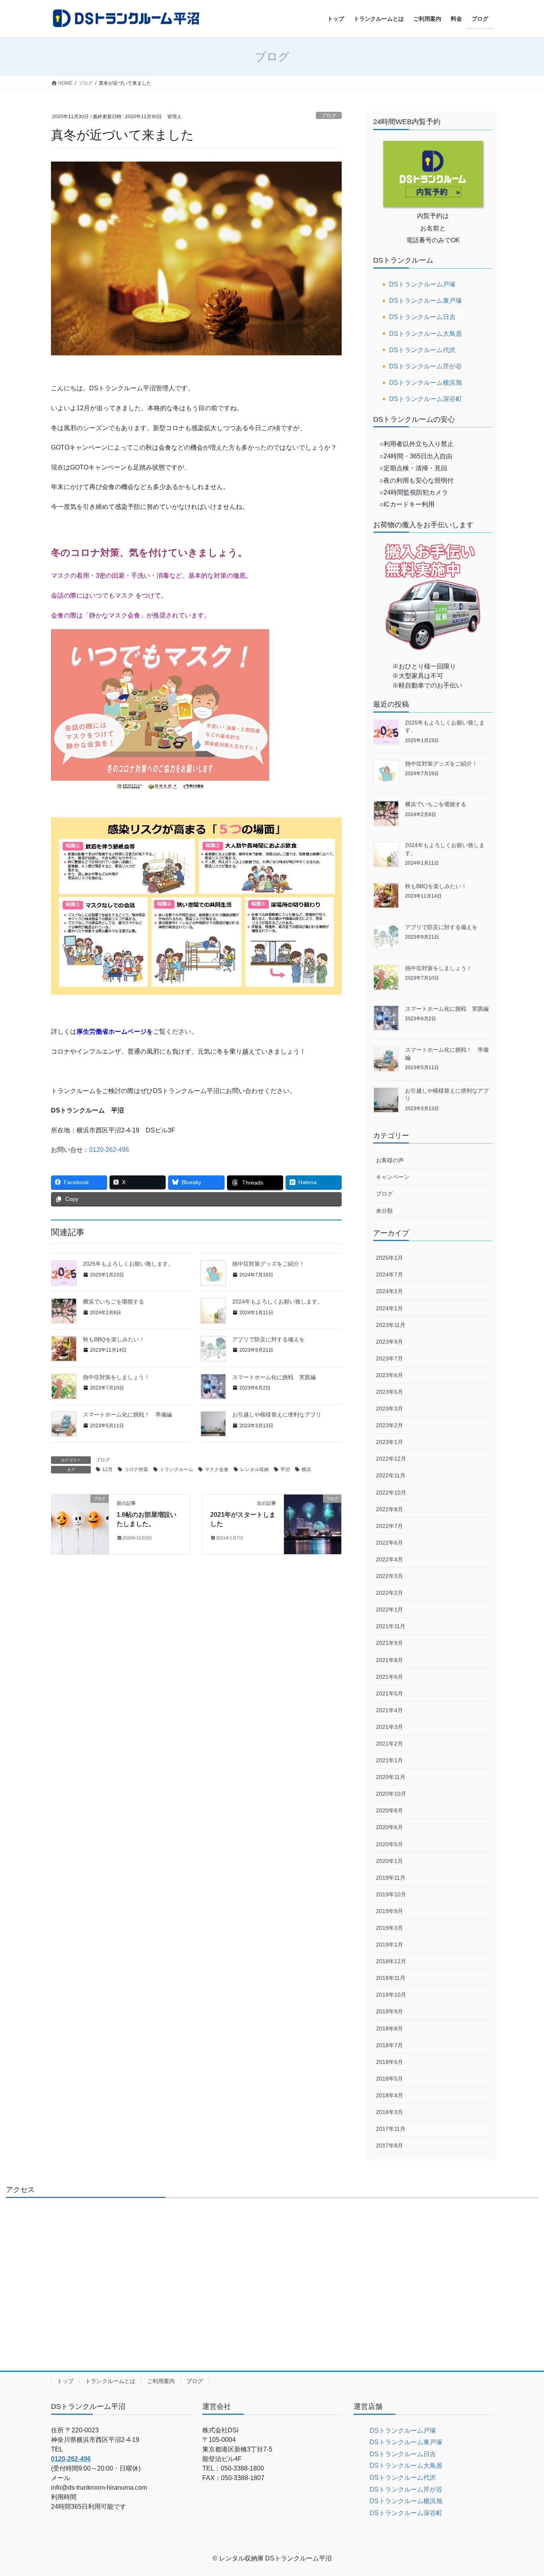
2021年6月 (389, 1677)
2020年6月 (389, 1827)
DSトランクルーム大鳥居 (426, 334)
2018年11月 (391, 1978)
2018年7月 (389, 2045)
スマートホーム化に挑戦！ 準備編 (127, 1415)
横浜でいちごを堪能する (113, 1302)
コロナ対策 (136, 1469)
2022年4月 (389, 1559)
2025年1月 (389, 1258)
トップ (65, 2381)
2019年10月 (391, 1894)
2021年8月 (389, 1660)
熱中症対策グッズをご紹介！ (268, 1264)
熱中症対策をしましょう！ (116, 1377)
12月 (108, 1469)
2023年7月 (389, 1358)
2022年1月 (389, 1610)
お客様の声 (390, 1160)
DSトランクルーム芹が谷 (426, 366)
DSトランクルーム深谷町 (426, 399)
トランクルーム (176, 1469)
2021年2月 (389, 1744)
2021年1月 (389, 1760)
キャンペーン (393, 1177)
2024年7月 (389, 1274)
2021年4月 (389, 1710)
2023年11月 (391, 1325)
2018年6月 (389, 2062)
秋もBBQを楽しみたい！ (114, 1339)
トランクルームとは (110, 2381)
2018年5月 (389, 2079)
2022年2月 (389, 1593)
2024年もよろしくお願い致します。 (278, 1302)
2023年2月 (389, 1425)
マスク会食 (217, 1469)
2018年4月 (389, 2095)
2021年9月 (389, 1643)
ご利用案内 (161, 2381)
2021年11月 (391, 1626)
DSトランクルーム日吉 (422, 317)
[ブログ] (80, 1524)
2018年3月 (389, 2112)
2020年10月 (391, 1794)
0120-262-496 (109, 1150)
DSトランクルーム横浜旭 (426, 383)
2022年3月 (389, 1576)
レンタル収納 (254, 1469)
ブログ (329, 116)
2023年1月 (389, 1442)
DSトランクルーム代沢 (422, 350)
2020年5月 (389, 1844)
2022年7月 (389, 1526)
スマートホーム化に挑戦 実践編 (274, 1377)
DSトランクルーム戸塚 (422, 284)
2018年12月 (391, 1961)
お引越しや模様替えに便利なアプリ (277, 1415)
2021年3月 (389, 1727)
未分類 (384, 1211)
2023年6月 (389, 1375)
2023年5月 (389, 1392)
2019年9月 (389, 1911)
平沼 (285, 1469)
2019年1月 (389, 1945)
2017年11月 (391, 2129)
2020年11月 (391, 1777)
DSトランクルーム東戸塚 (426, 301)
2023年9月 (389, 1342)
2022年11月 (391, 1475)
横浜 (306, 1469)
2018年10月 (391, 1995)
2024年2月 (389, 1291)
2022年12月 (391, 1459)
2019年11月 (391, 1878)
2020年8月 (389, 1810)
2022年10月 (391, 1493)
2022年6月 (389, 1543)
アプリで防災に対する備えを (268, 1339)
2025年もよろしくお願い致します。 (128, 1264)
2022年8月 (389, 1509)
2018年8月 (389, 2028)
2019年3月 (389, 1928)
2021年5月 (389, 1693)
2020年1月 (389, 1861)
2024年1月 (389, 1308)
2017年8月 (389, 2145)
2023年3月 (389, 1409)
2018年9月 (389, 2011)
